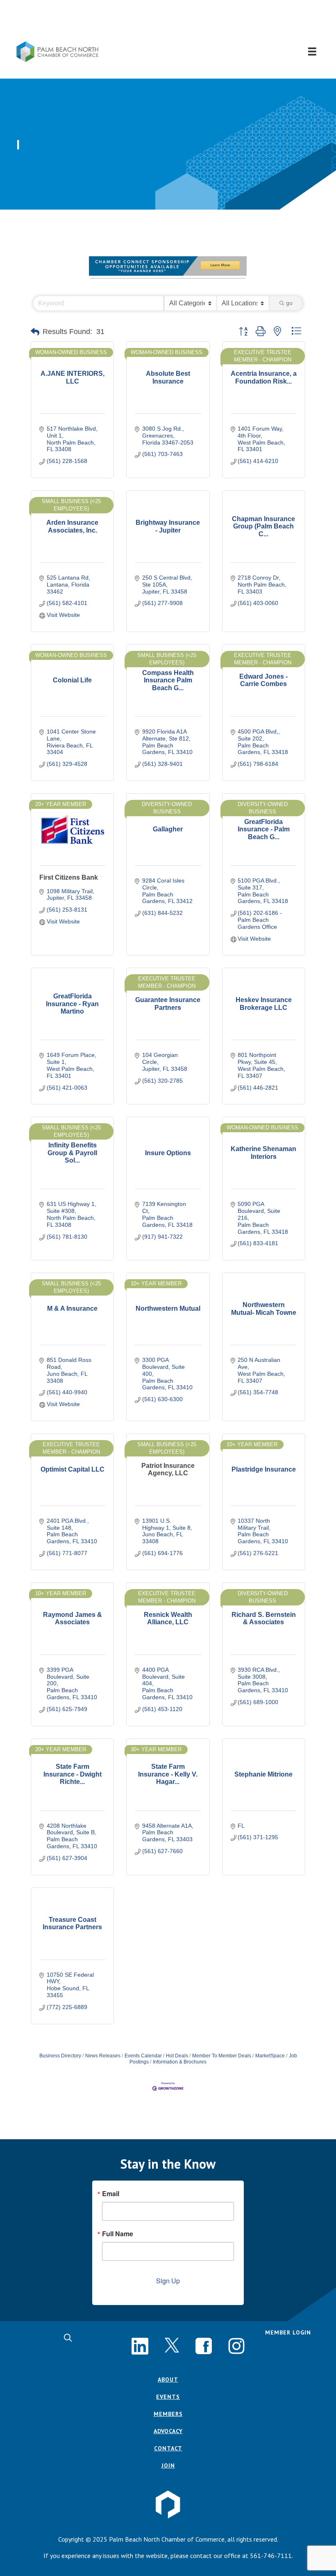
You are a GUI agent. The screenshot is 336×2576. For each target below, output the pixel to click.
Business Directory (60, 2056)
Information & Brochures (180, 2062)
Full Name (118, 2234)
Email (111, 2194)
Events (168, 2397)
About (168, 2380)
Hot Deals (177, 2056)
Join (168, 2465)
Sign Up (168, 2281)
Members (168, 2414)
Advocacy (168, 2431)
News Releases (103, 2056)
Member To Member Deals (222, 2056)
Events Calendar (143, 2056)
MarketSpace (270, 2056)
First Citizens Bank (69, 877)
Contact (168, 2448)
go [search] (289, 303)
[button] (168, 21)
